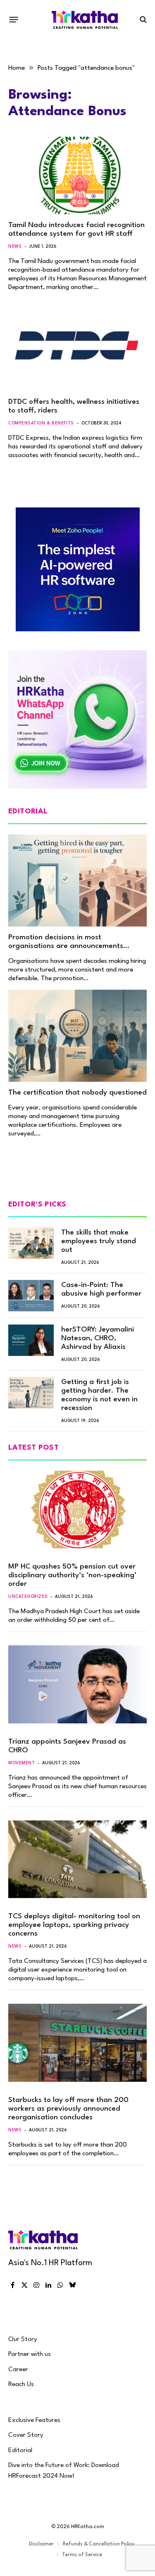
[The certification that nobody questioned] (77, 1036)
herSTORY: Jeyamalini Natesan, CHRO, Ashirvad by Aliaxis (98, 1338)
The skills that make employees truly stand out (99, 1241)
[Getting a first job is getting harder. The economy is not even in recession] (31, 1393)
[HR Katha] (85, 20)
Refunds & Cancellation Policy (99, 2544)
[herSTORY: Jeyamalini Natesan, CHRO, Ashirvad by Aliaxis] (31, 1340)
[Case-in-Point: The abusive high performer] (31, 1296)
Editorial (20, 2450)
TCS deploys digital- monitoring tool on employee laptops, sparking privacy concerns (74, 1925)
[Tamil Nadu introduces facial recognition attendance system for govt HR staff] (77, 175)
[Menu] (14, 19)
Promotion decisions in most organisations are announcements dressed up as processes (66, 946)
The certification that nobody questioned (77, 1093)
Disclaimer (41, 2544)
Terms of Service (82, 2555)
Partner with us (30, 2354)
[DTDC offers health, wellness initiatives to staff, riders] (77, 352)
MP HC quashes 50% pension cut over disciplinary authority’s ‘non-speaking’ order (72, 1575)
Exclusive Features (34, 2420)
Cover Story (26, 2435)
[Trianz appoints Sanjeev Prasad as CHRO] (77, 1684)
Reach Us (21, 2384)
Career (18, 2370)
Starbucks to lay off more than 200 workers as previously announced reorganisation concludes (68, 2109)
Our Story (23, 2339)
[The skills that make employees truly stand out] (31, 1243)
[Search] (142, 20)
